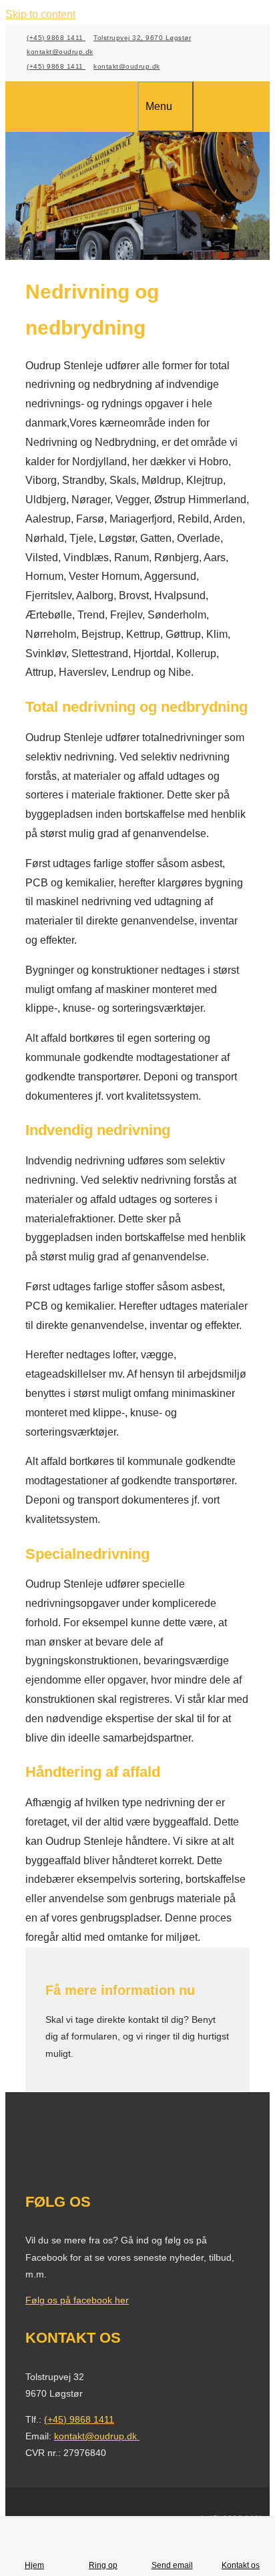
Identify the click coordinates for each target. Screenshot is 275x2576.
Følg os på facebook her (77, 2300)
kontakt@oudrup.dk (60, 52)
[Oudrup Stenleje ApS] (81, 108)
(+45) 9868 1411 (56, 38)
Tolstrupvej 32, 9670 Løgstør (142, 38)
